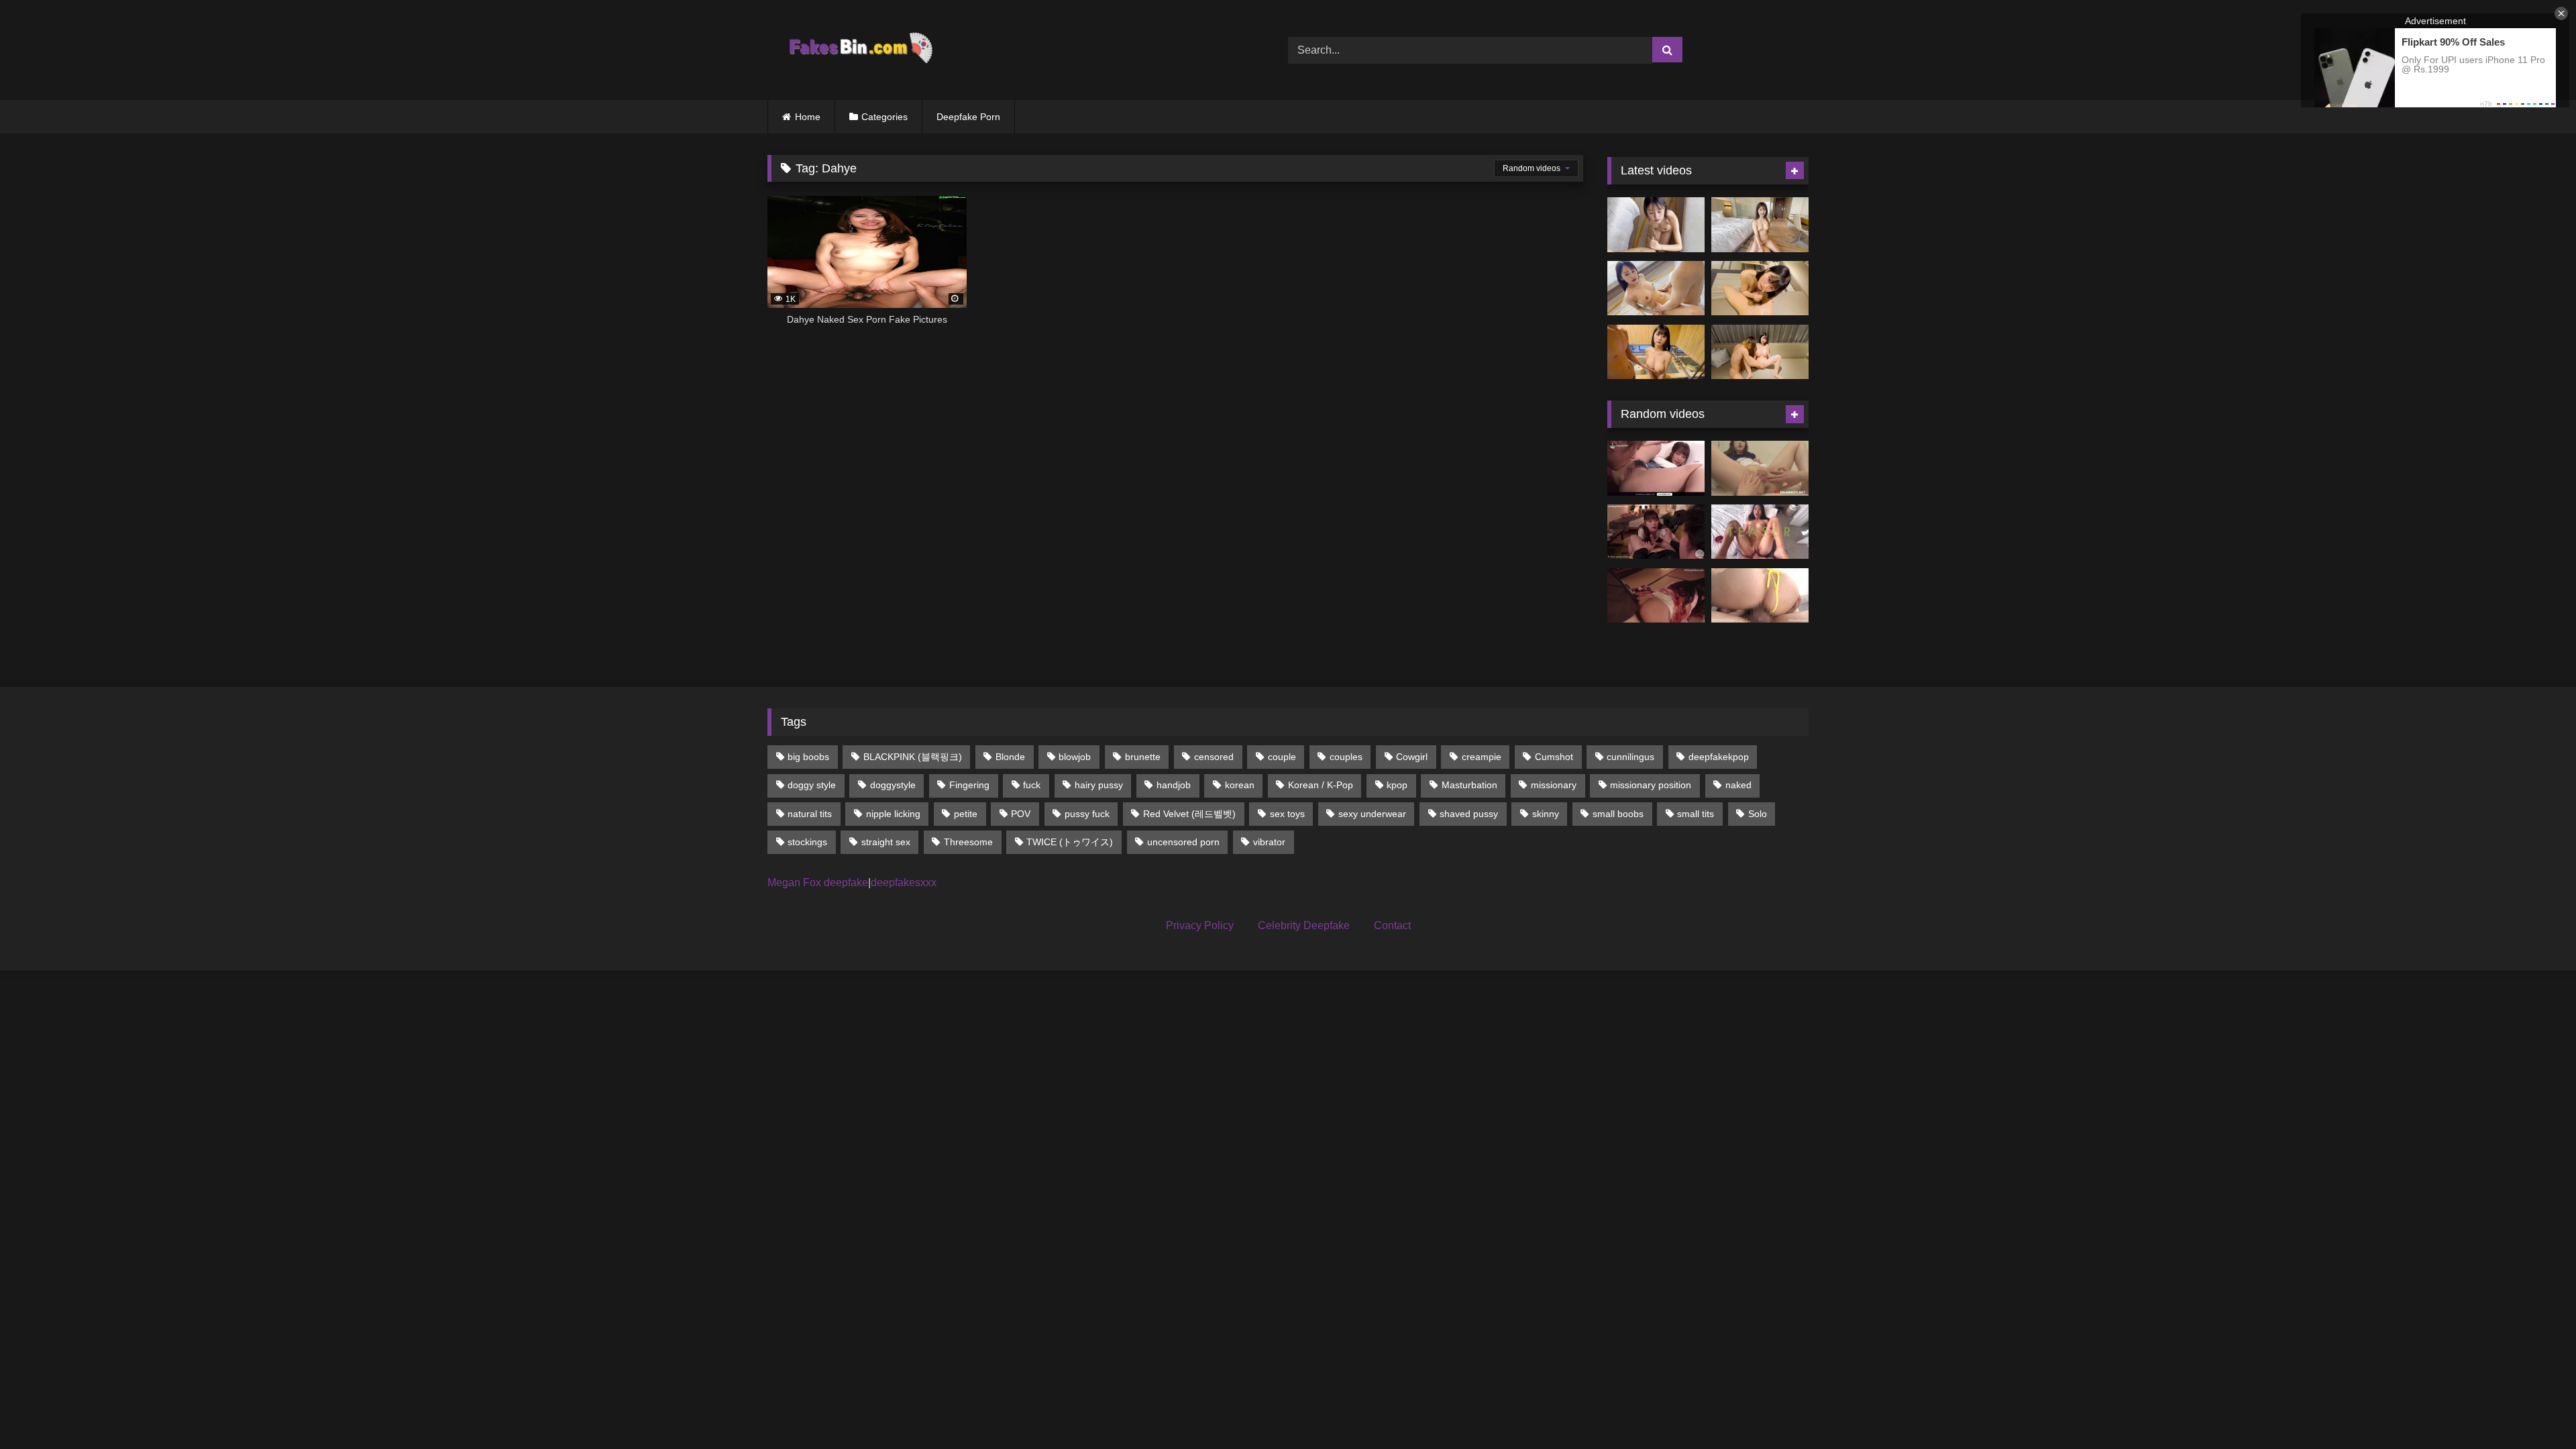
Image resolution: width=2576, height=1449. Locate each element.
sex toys (1287, 814)
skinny (1546, 814)
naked (1738, 785)
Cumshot (1554, 757)
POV (1021, 814)
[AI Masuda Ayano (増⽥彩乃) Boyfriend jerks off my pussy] (1760, 352)
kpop (1397, 785)
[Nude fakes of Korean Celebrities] (860, 50)
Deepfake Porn (968, 117)
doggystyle (893, 785)
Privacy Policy (1200, 925)
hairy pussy (1099, 785)
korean (1240, 785)
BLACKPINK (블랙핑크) (913, 757)
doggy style (812, 785)
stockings (807, 842)
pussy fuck (1087, 814)
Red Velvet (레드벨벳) (1189, 814)
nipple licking (893, 814)
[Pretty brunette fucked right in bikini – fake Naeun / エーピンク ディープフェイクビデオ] (1760, 596)
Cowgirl (1412, 757)
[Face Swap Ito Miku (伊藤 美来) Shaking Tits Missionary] (1656, 288)
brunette (1143, 757)
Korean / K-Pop (1321, 785)
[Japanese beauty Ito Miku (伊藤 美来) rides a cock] (1760, 225)
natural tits (810, 814)
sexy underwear (1372, 814)
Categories (884, 117)
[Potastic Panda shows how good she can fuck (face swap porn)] (1760, 532)
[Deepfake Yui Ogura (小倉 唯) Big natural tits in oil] (1656, 352)
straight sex (886, 842)
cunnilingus (1630, 757)
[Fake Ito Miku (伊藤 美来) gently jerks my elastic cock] (1656, 225)
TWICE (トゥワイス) (1070, 842)
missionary (1554, 785)
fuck (1032, 785)
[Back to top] (2534, 1409)
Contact (1392, 925)
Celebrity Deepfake (1304, 925)
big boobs (808, 757)
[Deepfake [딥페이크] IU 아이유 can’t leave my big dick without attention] (1656, 532)
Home (808, 117)
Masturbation (1469, 785)
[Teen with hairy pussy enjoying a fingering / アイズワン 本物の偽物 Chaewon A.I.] (1656, 468)
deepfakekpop (1719, 757)
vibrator (1269, 842)
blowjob (1075, 757)
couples (1346, 757)
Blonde (1010, 757)
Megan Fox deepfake (818, 882)
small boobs (1618, 814)
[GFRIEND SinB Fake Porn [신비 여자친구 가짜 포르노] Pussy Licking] (1760, 468)
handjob (1174, 785)
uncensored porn (1183, 842)
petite (966, 814)
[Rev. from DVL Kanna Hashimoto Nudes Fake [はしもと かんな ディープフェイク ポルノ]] (1656, 596)
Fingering (969, 785)
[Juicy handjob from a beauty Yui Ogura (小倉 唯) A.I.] (1760, 288)
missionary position (1651, 785)
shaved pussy (1469, 814)
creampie (1482, 757)
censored (1214, 757)
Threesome (968, 842)
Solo (1758, 814)
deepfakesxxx (904, 882)
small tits (1696, 814)
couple (1282, 757)
